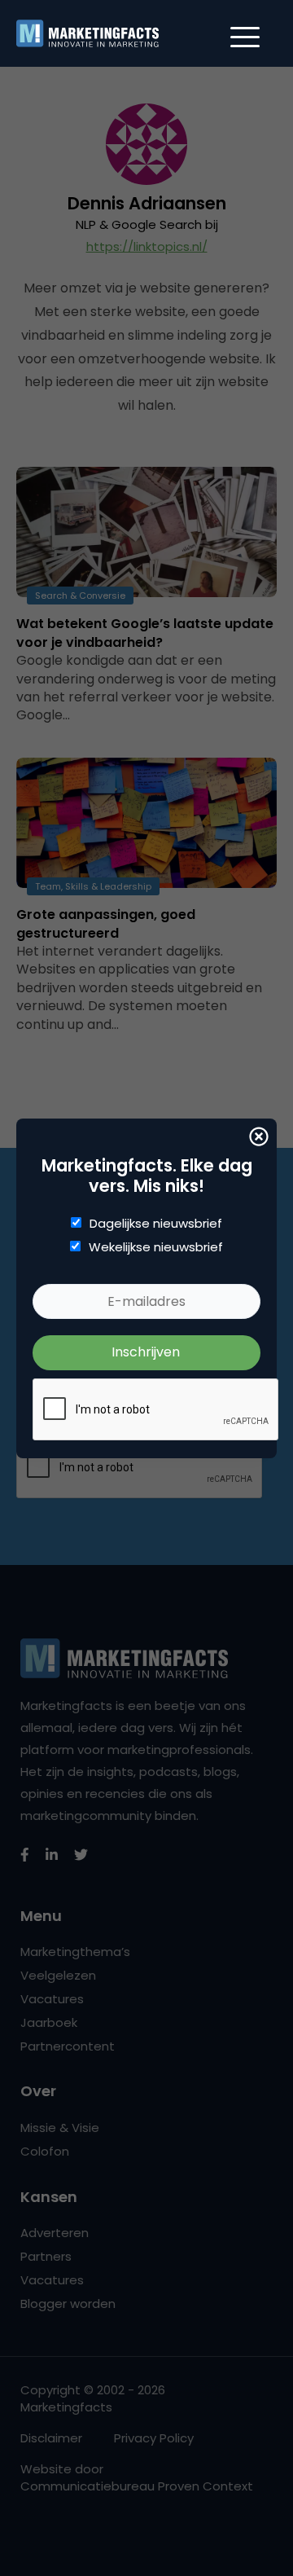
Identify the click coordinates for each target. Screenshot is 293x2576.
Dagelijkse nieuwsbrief (156, 1224)
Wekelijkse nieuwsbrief (156, 1247)
